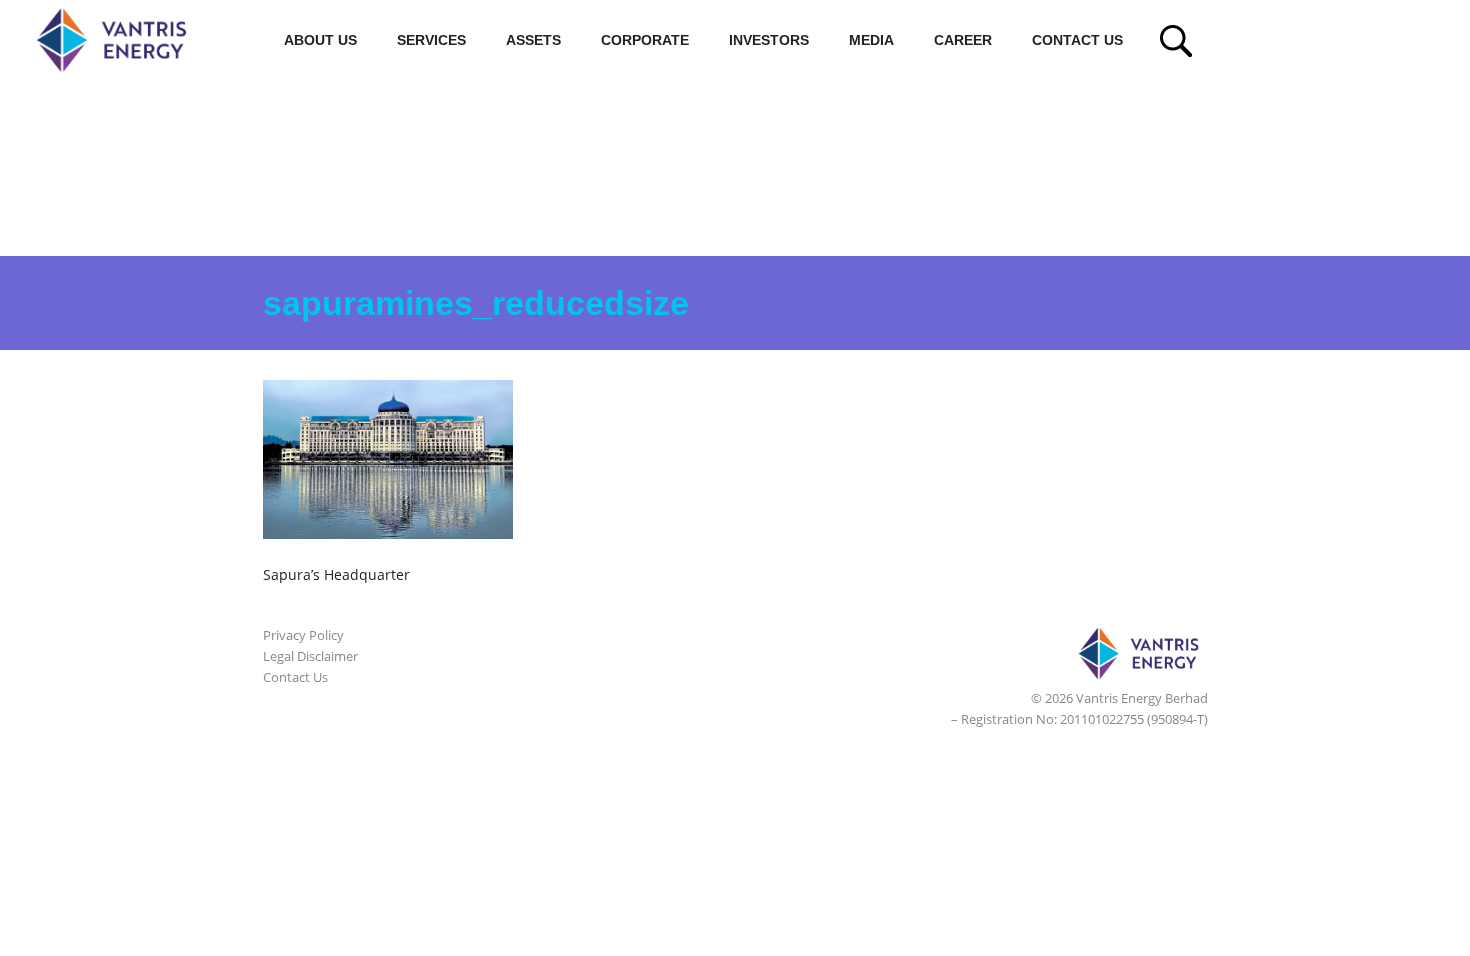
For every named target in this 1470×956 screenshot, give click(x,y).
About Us (320, 40)
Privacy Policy (303, 635)
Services (431, 40)
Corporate (645, 40)
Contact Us (1077, 40)
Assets (533, 40)
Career (963, 40)
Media (871, 40)
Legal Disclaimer (310, 656)
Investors (769, 40)
